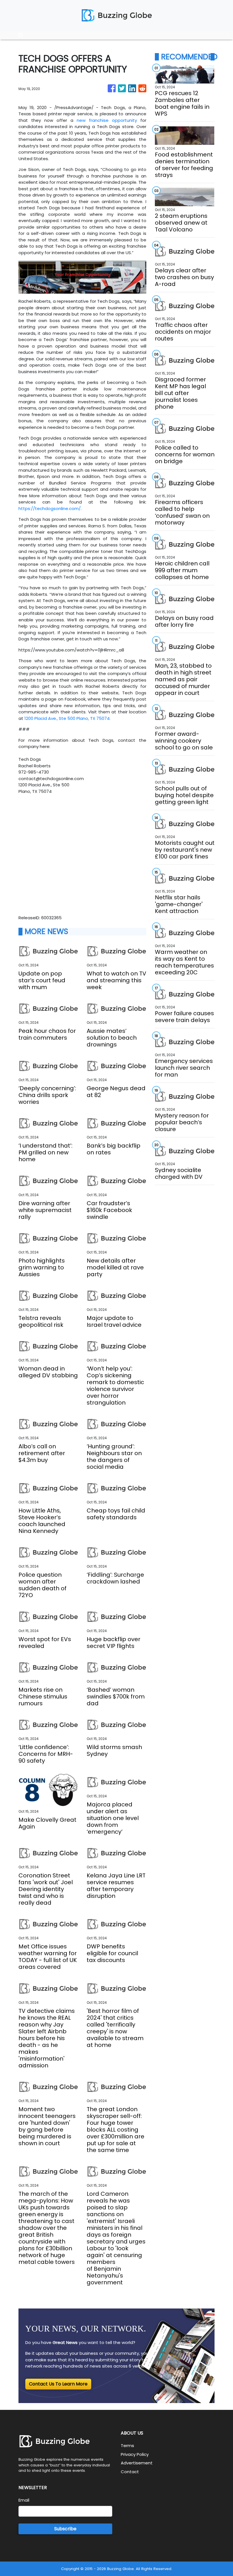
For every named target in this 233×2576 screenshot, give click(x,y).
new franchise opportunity (107, 120)
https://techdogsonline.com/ (50, 508)
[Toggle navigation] (20, 35)
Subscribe (65, 2529)
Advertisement (137, 2463)
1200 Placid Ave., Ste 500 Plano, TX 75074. (67, 718)
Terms (127, 2446)
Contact (130, 2472)
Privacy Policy (135, 2454)
